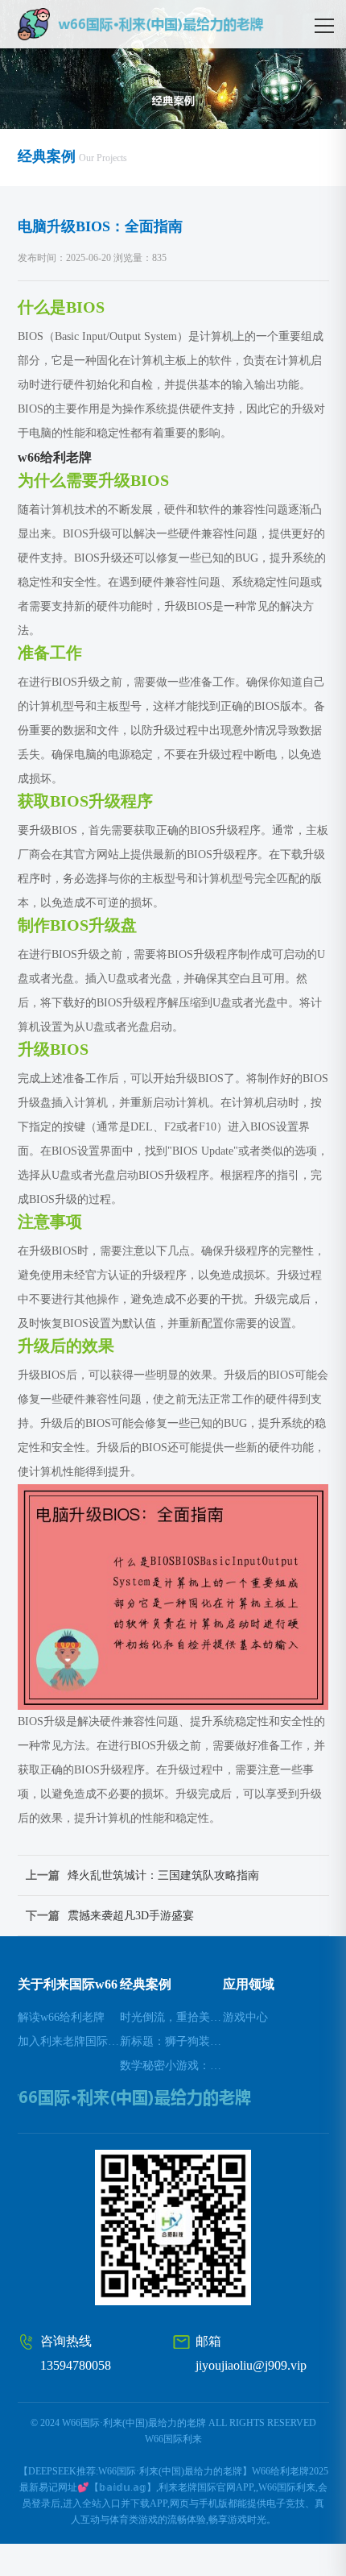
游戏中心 (245, 2017)
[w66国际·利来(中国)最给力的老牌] (173, 24)
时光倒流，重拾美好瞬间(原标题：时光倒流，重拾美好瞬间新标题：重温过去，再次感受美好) (171, 2017)
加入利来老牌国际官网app (69, 2041)
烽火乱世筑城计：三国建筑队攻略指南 (163, 1875)
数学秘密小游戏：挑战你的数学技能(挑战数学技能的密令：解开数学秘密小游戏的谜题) (171, 2066)
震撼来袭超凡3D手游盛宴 (131, 1916)
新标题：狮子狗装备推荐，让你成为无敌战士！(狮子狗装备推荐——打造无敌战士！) (171, 2041)
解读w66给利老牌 (61, 2017)
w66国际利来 (173, 2439)
